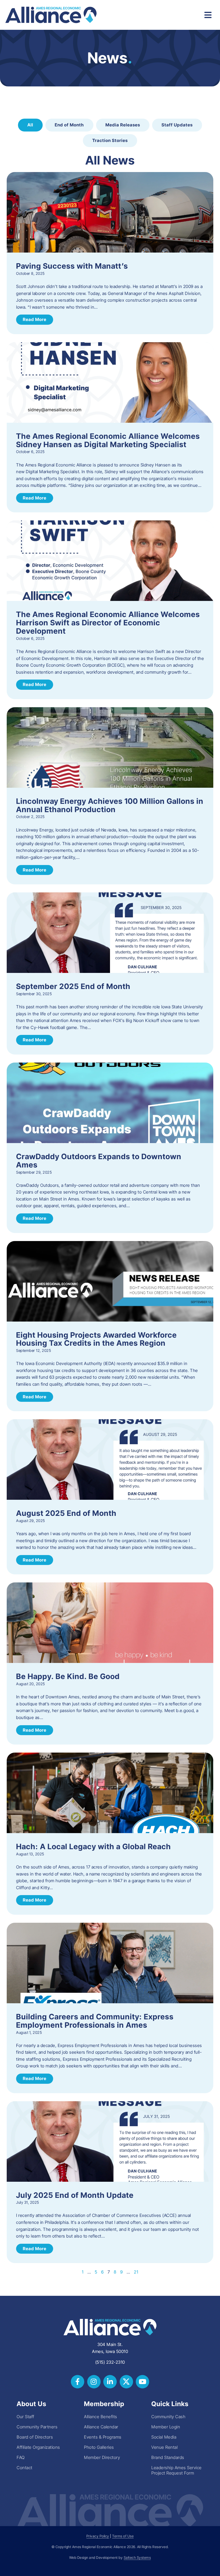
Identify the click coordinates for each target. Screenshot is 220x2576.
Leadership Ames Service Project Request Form (177, 2470)
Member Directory (102, 2457)
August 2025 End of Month (66, 1513)
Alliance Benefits (101, 2417)
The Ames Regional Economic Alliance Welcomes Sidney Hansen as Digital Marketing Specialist (108, 440)
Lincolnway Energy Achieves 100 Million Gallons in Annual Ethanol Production (110, 805)
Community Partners (37, 2427)
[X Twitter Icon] (126, 2382)
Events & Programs (103, 2437)
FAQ (21, 2457)
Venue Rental (164, 2447)
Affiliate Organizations (38, 2447)
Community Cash (168, 2417)
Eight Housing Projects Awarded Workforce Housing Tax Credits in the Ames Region (96, 1339)
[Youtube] (142, 2382)
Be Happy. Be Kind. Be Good (68, 1676)
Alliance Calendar (101, 2427)
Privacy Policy (98, 2536)
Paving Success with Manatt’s (72, 266)
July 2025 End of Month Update (75, 2195)
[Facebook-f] (78, 2382)
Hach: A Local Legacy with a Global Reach (93, 1847)
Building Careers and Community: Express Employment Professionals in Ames (95, 2021)
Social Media (164, 2437)
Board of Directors (35, 2437)
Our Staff (25, 2417)
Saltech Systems (137, 2558)
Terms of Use (123, 2536)
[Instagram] (94, 2382)
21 (136, 2272)
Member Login (166, 2427)
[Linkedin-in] (110, 2382)
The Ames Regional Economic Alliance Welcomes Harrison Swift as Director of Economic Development (108, 623)
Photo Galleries (99, 2447)
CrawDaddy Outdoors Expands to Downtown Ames (99, 1161)
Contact (25, 2468)
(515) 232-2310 (110, 2362)
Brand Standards (168, 2457)
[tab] (30, 125)
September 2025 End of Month (73, 986)
